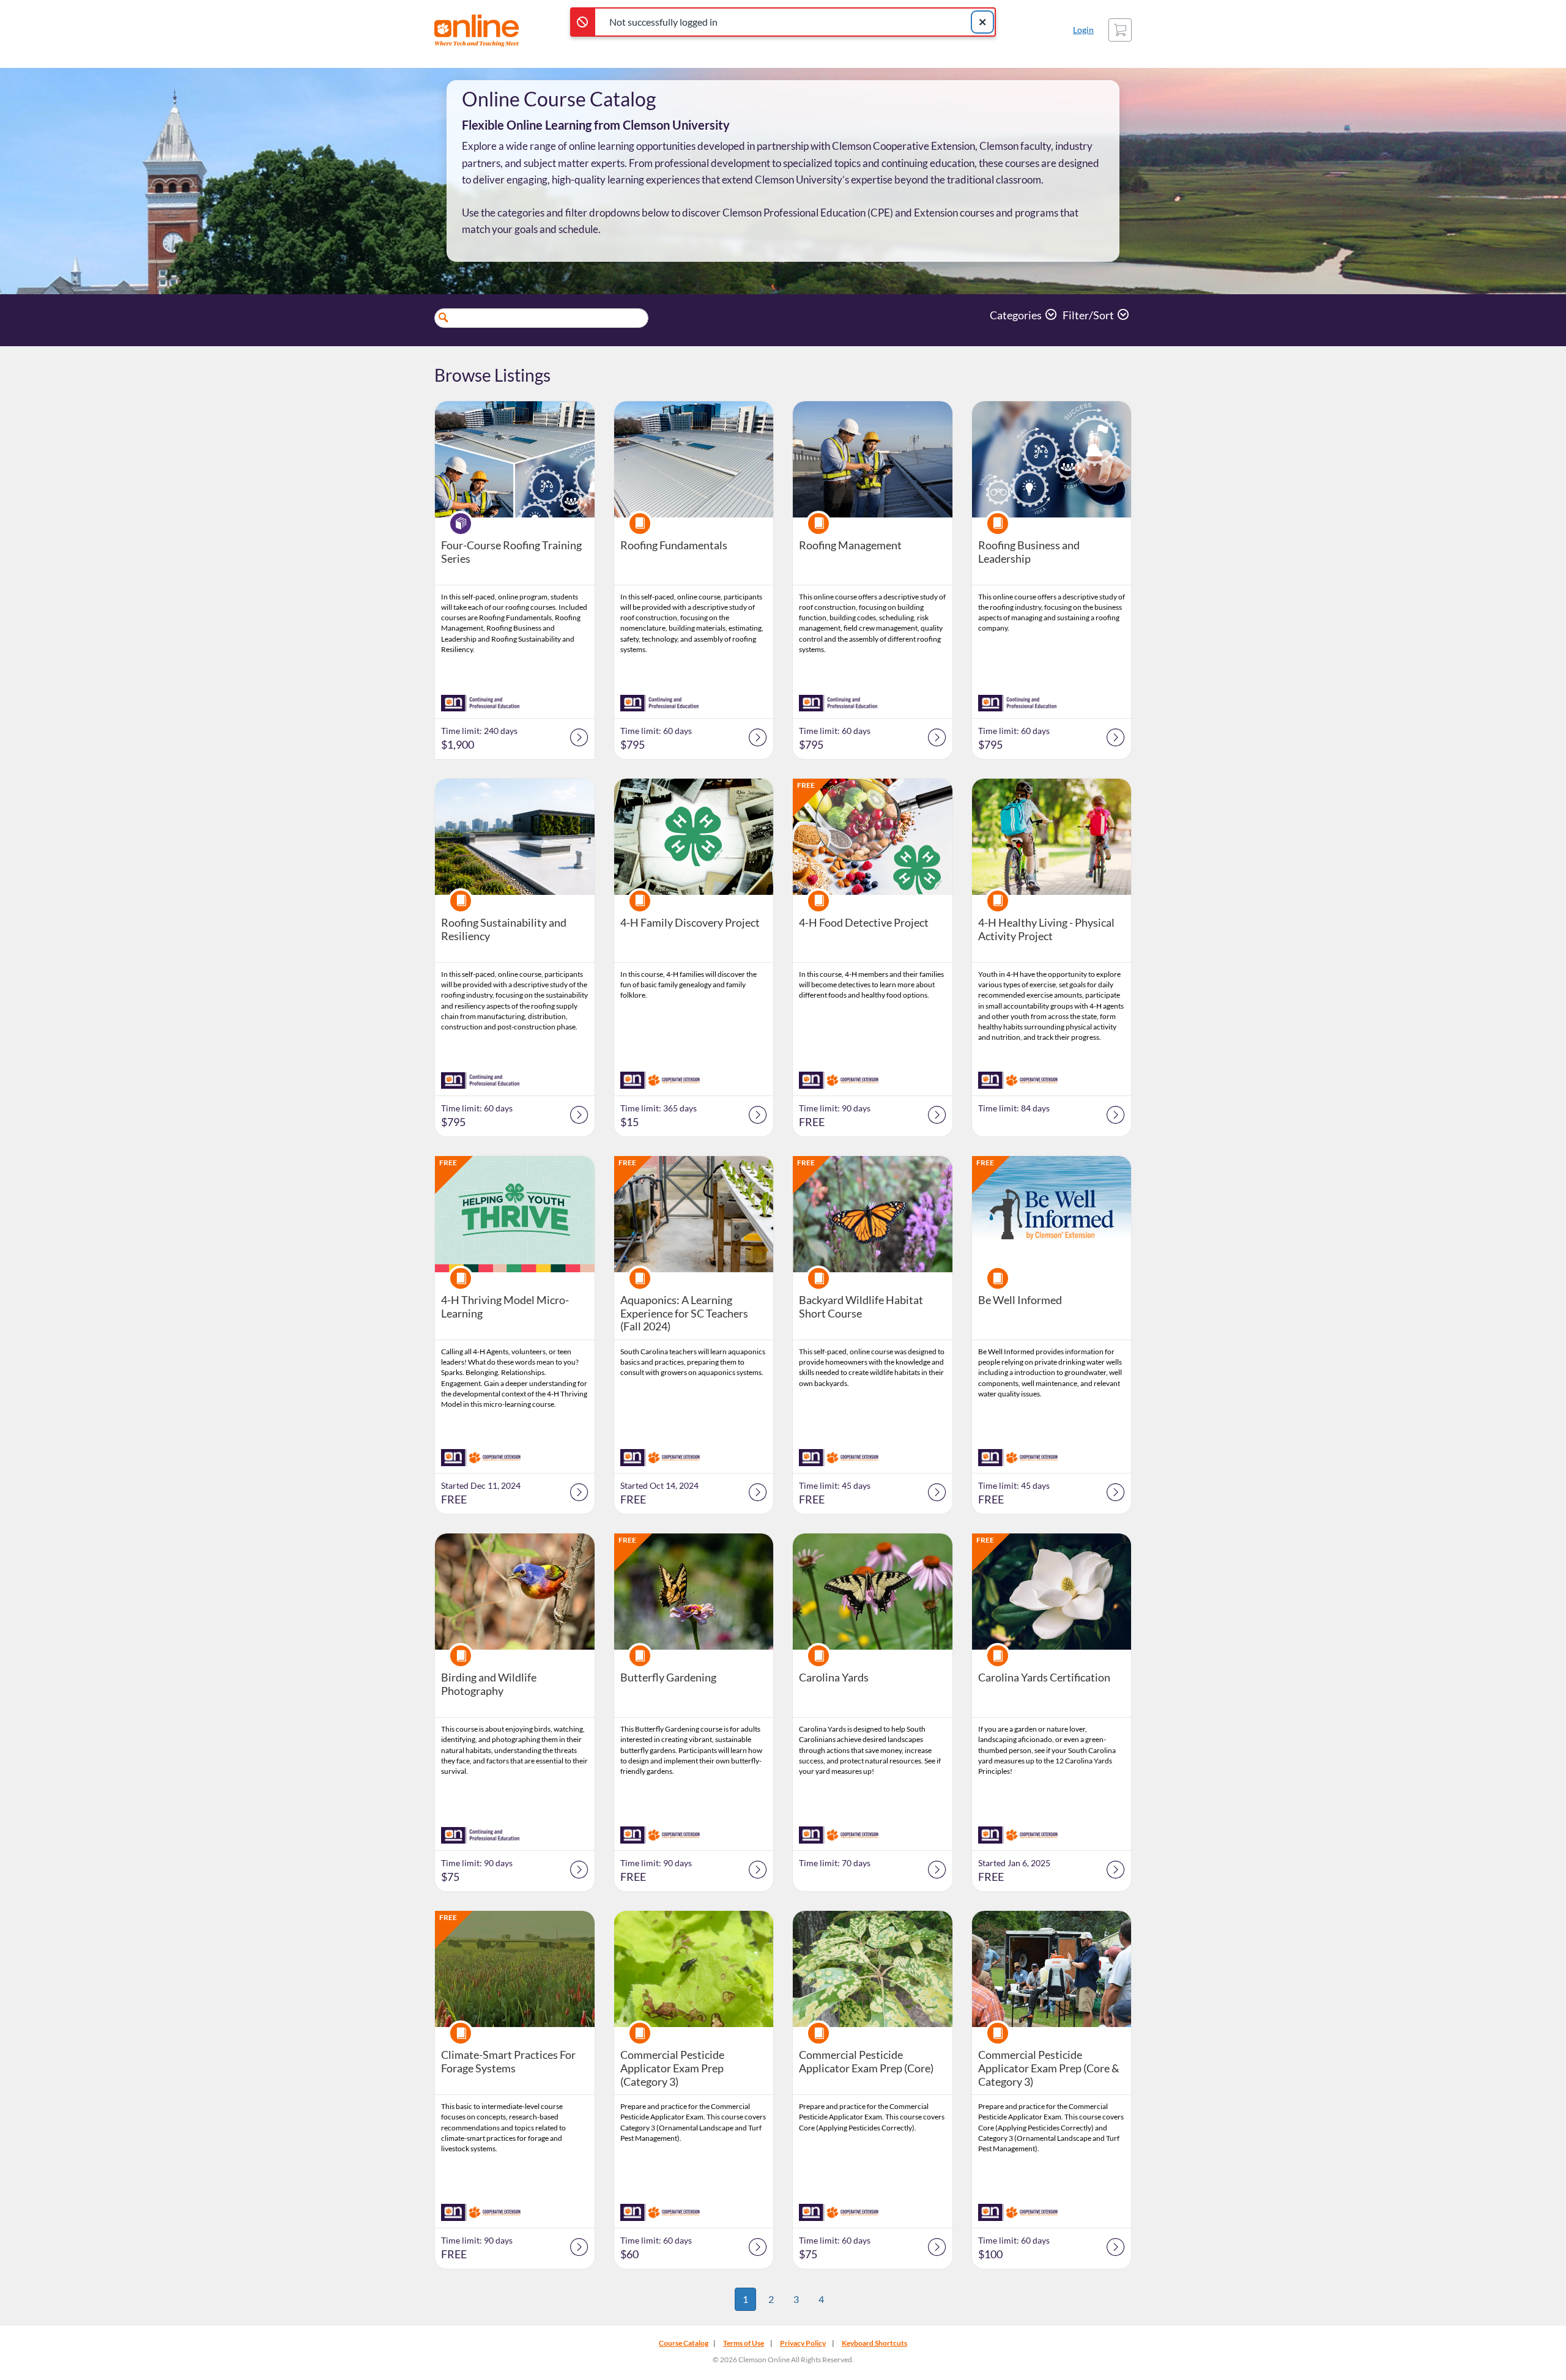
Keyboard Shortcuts (874, 2343)
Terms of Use (744, 2343)
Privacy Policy (803, 2343)
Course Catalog (684, 2343)
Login (1083, 30)
